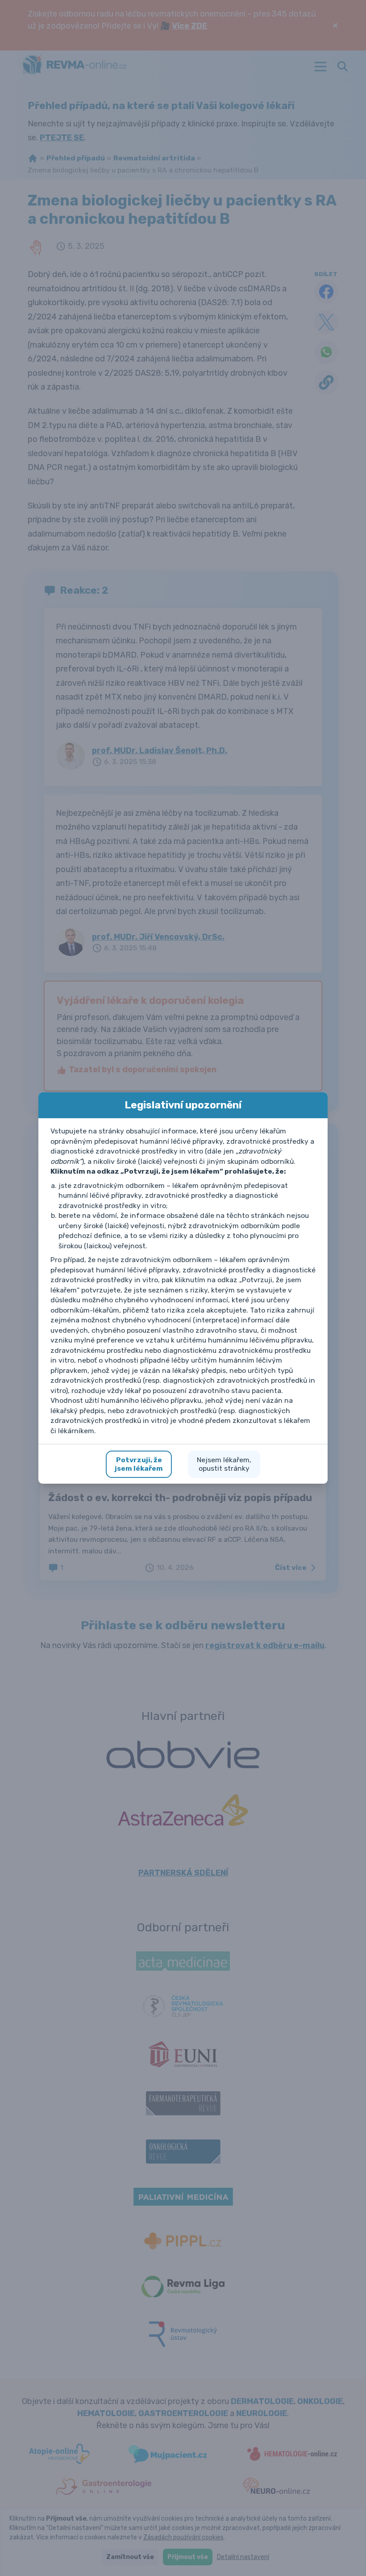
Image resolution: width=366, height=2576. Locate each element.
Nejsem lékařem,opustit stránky (224, 1464)
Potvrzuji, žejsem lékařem (139, 1464)
